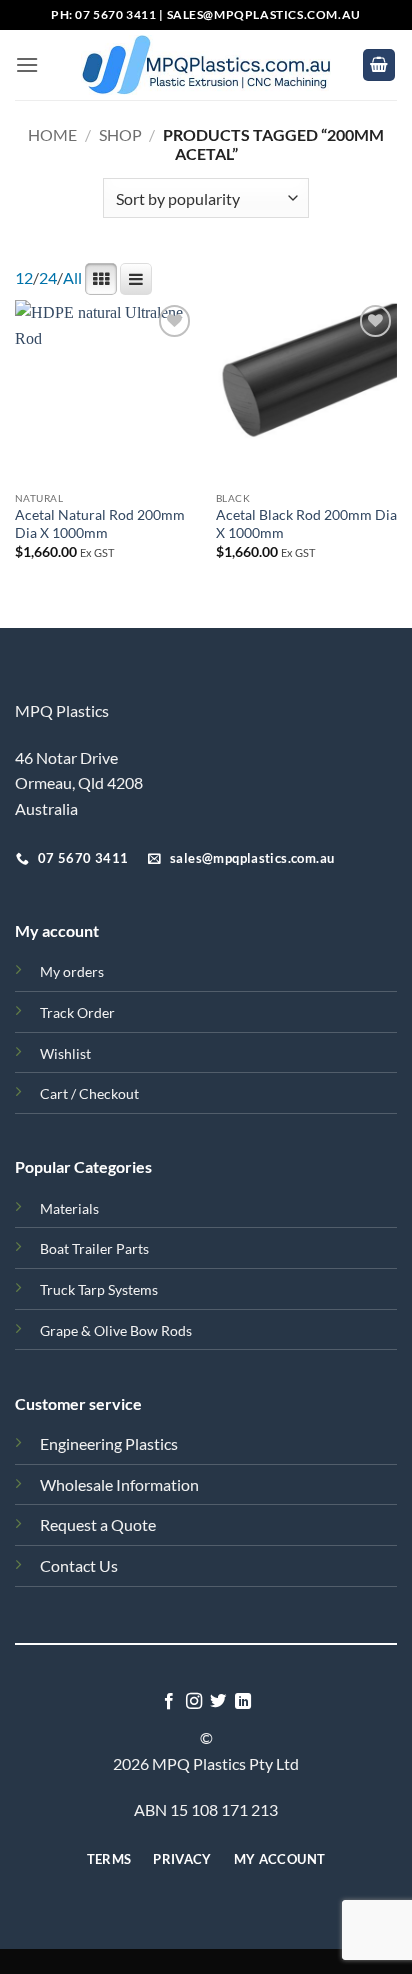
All (72, 277)
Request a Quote (98, 1524)
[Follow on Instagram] (194, 1702)
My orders (72, 971)
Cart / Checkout (89, 1093)
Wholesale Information (119, 1484)
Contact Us (79, 1565)
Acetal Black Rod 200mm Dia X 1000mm (306, 524)
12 (24, 277)
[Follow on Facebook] (169, 1702)
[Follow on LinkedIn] (243, 1702)
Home (52, 134)
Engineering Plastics (109, 1443)
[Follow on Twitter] (218, 1702)
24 (48, 277)
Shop (120, 134)
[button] (27, 64)
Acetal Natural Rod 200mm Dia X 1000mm (100, 524)
